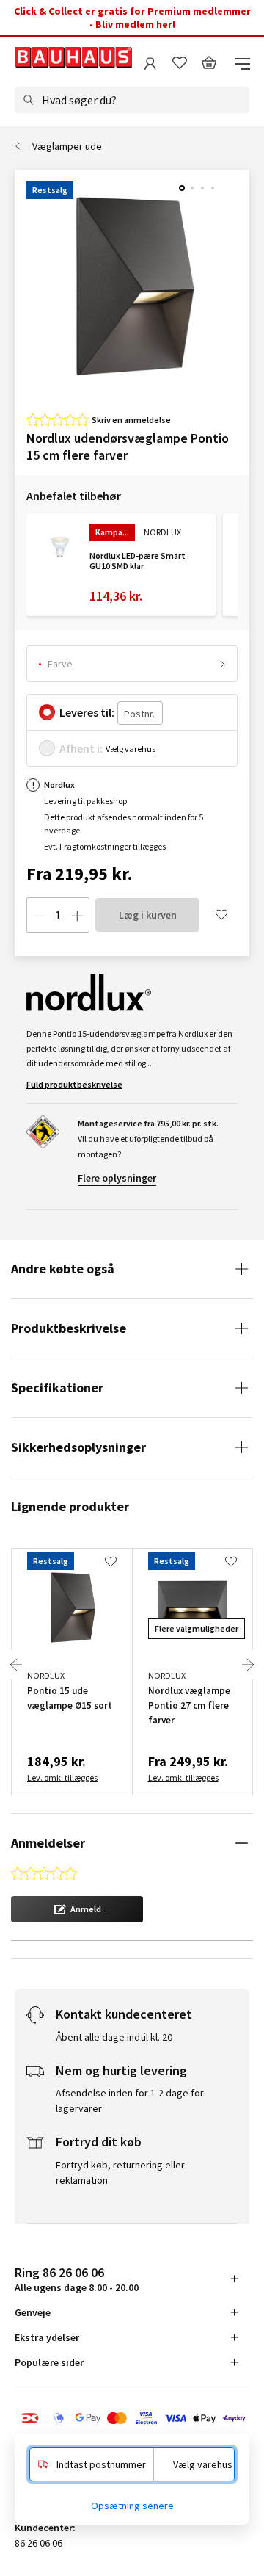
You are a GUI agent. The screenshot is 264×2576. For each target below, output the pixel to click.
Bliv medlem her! (135, 24)
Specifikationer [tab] (57, 1388)
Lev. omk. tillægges (62, 1777)
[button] (77, 1909)
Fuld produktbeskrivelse (74, 1084)
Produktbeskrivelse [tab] (69, 1328)
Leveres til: (87, 712)
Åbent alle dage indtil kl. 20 (114, 2037)
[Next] (248, 1665)
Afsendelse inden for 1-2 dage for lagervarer (130, 2101)
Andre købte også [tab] (63, 1269)
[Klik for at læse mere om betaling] (132, 2420)
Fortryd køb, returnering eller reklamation (120, 2172)
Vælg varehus (131, 749)
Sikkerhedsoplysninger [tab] (78, 1447)
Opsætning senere (132, 2506)
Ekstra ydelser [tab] (47, 2337)
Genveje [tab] (33, 2312)
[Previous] (16, 1665)
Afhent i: (81, 748)
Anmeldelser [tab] (48, 1843)
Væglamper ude (67, 146)
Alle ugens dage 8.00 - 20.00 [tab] (77, 2279)
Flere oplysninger (117, 1178)
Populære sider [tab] (49, 2362)
